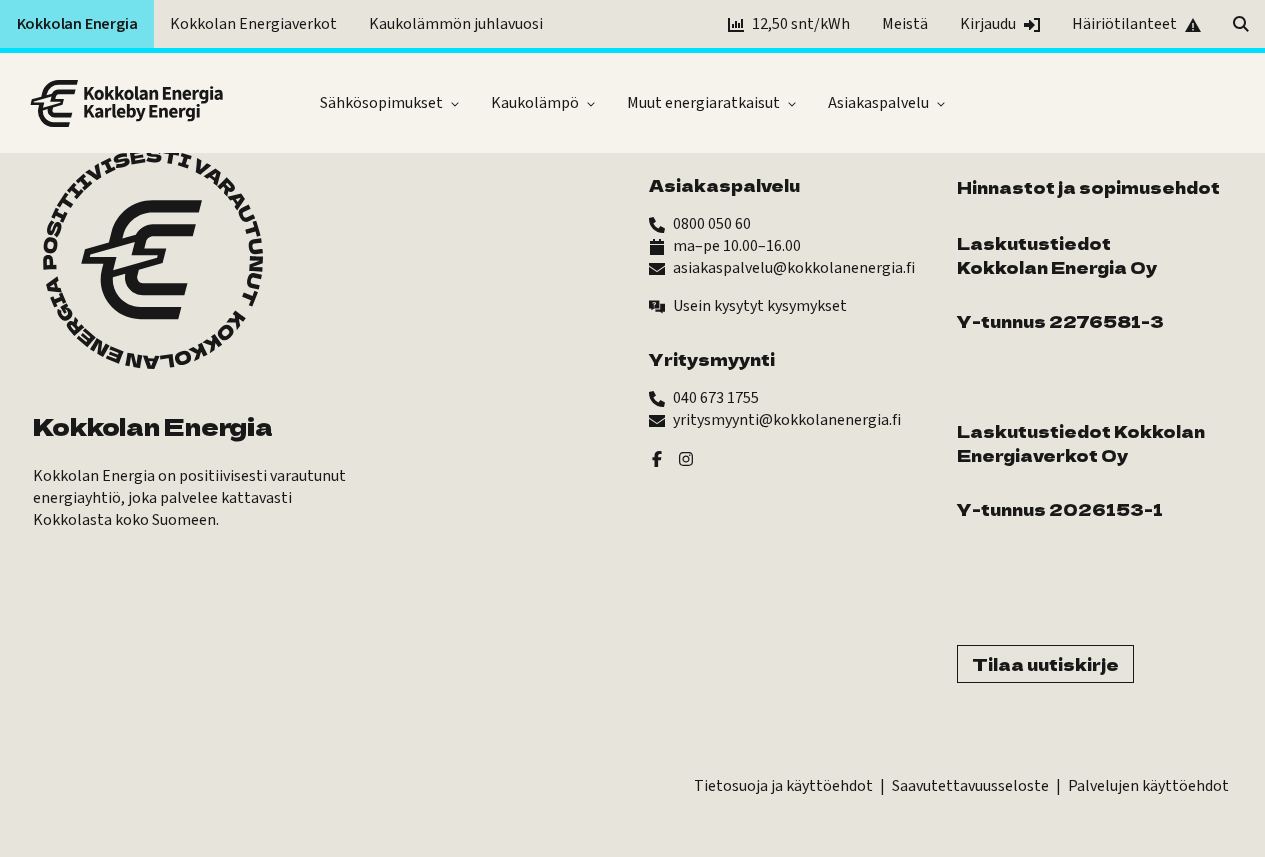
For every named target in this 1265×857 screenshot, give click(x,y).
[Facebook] (657, 458)
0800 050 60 (712, 224)
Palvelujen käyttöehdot (1148, 786)
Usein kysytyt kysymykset (760, 306)
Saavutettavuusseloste (970, 786)
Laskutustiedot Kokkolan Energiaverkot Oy (1081, 443)
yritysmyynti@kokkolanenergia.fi (787, 420)
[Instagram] (686, 458)
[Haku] (1241, 24)
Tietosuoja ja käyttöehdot (783, 786)
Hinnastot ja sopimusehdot (1088, 187)
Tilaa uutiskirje (1045, 664)
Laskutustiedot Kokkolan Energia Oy (1057, 255)
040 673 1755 (716, 398)
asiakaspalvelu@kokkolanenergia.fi (794, 268)
